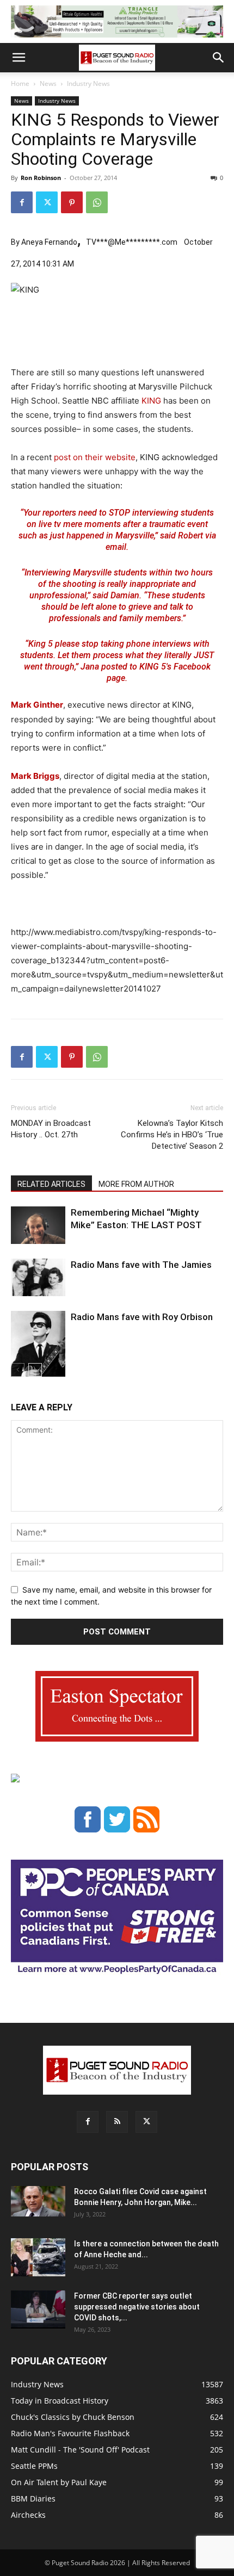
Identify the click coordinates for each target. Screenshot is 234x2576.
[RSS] (117, 2122)
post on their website (94, 457)
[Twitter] (47, 202)
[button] (19, 58)
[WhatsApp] (97, 202)
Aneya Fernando (49, 242)
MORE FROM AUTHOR (136, 1184)
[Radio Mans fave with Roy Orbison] (38, 1348)
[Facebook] (22, 202)
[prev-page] (18, 1370)
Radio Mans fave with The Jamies (141, 1265)
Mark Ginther (37, 705)
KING (151, 401)
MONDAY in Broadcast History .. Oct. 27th (51, 1129)
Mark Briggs (35, 776)
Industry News (88, 83)
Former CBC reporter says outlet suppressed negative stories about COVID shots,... (137, 2307)
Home (20, 83)
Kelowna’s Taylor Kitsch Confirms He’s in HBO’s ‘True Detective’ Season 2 (172, 1135)
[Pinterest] (72, 202)
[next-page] (35, 1370)
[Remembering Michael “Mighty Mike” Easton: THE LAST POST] (38, 1225)
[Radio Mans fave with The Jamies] (38, 1277)
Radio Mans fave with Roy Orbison (142, 1317)
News (48, 83)
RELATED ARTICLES (51, 1184)
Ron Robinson (41, 178)
